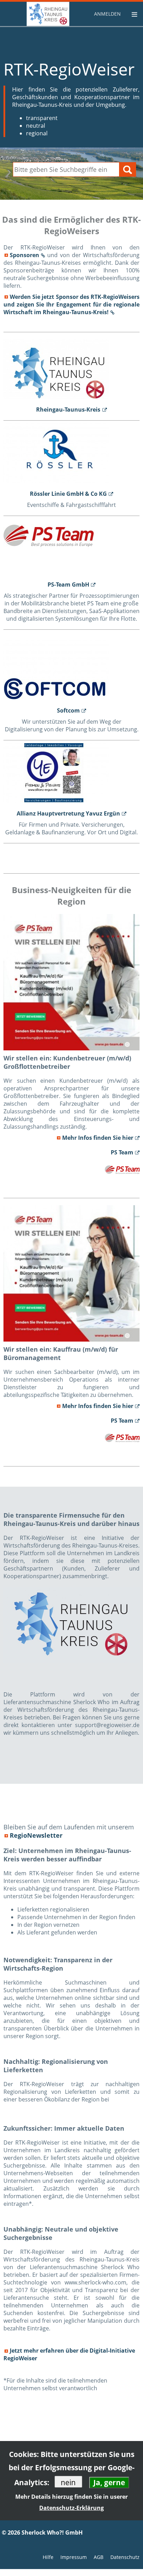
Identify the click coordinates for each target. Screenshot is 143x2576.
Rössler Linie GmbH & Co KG (68, 494)
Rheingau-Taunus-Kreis (68, 410)
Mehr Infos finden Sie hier (98, 1138)
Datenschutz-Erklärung (71, 2508)
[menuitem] (108, 14)
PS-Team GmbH (68, 585)
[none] (108, 14)
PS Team (122, 1152)
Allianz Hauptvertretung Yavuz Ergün (68, 813)
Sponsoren (24, 255)
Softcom (68, 710)
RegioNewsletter (36, 1835)
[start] (35, 14)
